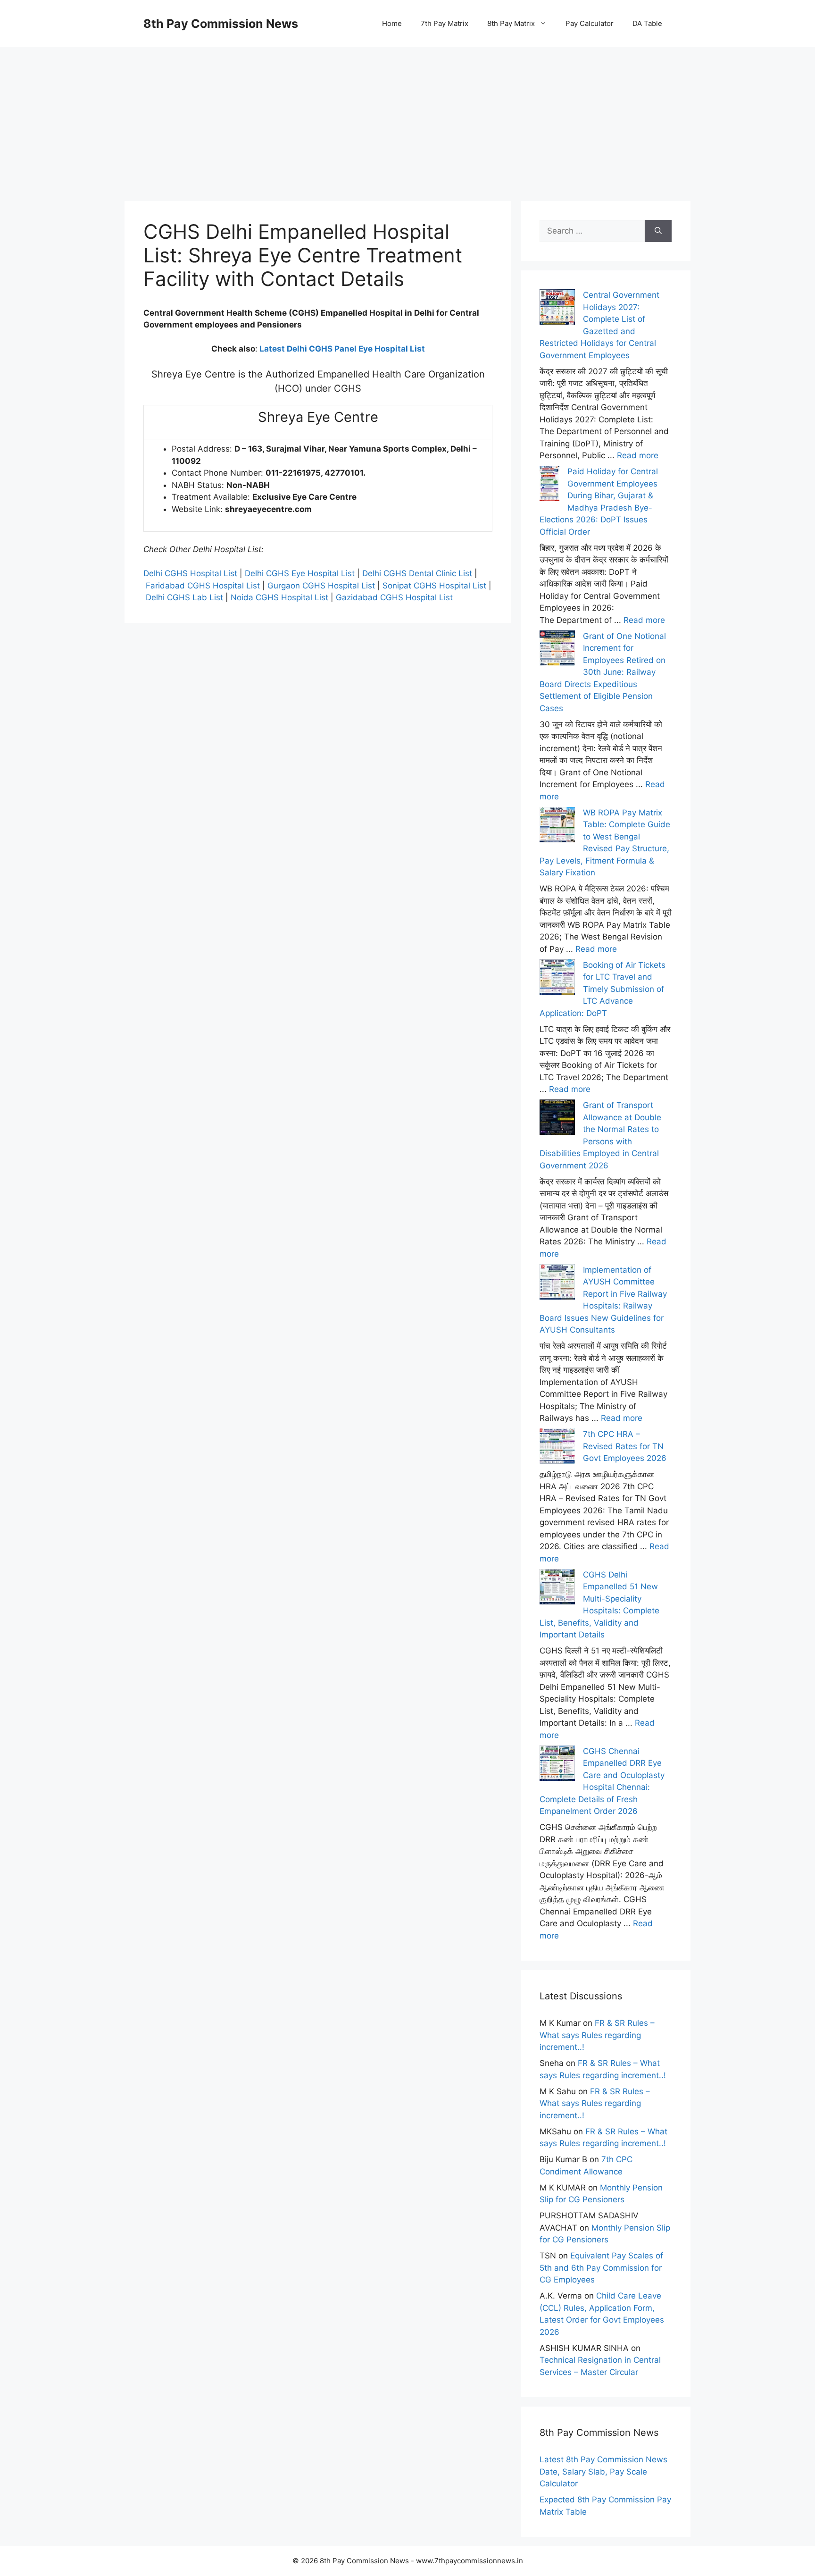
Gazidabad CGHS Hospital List (394, 597)
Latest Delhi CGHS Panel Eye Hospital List (342, 349)
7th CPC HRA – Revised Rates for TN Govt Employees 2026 (625, 1446)
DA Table (647, 23)
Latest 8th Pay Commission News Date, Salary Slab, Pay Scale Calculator (603, 2471)
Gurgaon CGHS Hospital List (321, 586)
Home (392, 23)
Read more (638, 455)
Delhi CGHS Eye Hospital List (300, 573)
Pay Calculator (590, 23)
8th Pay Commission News (221, 24)
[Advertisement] (407, 113)
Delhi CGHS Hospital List (190, 573)
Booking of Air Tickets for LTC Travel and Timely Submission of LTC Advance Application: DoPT (603, 989)
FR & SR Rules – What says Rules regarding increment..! (597, 2035)
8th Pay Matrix (511, 23)
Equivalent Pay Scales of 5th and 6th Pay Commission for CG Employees (601, 2268)
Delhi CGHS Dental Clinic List (417, 573)
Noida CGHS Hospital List (279, 597)
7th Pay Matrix (445, 23)
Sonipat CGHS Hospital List (434, 586)
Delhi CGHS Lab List (184, 597)
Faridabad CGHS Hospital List (203, 586)
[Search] (658, 231)
